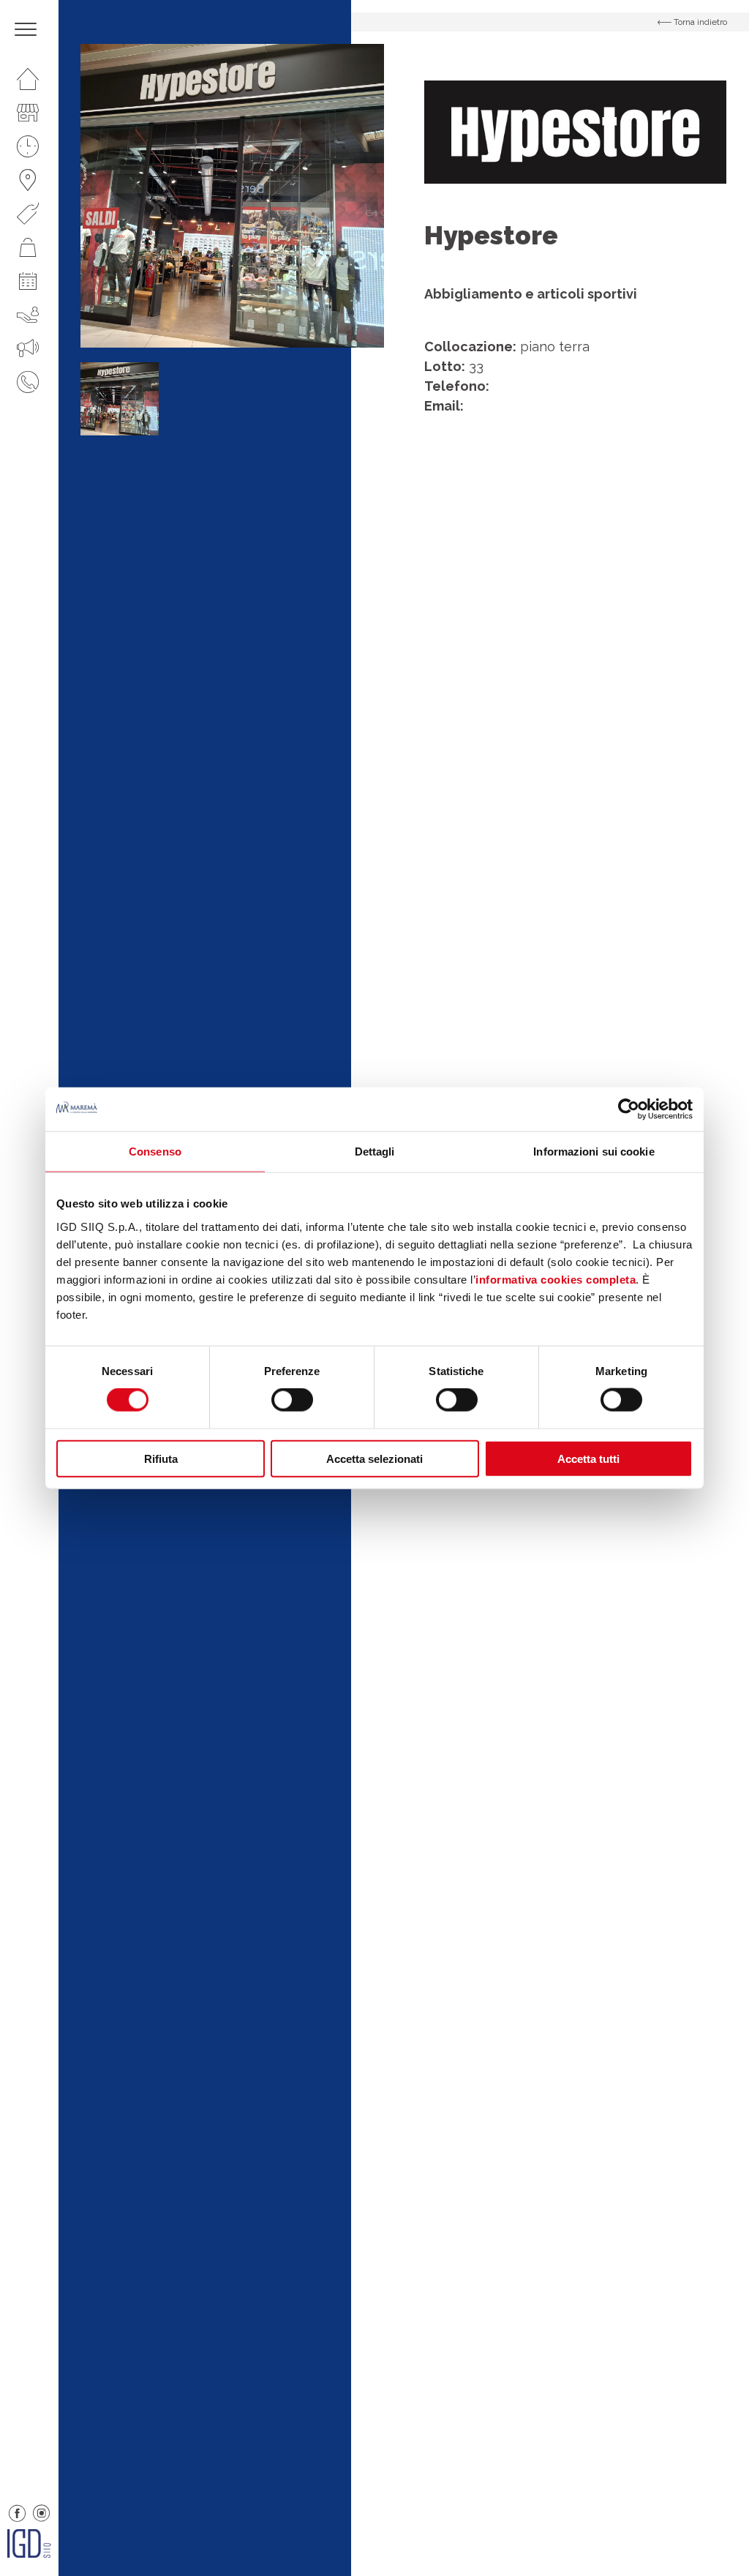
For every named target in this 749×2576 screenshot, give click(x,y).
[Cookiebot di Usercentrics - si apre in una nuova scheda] (629, 1109)
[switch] (292, 1400)
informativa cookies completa (556, 1279)
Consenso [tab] (155, 1152)
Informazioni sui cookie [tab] (594, 1152)
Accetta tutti (588, 1458)
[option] (232, 196)
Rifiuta (161, 1458)
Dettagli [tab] (375, 1152)
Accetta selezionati (374, 1458)
